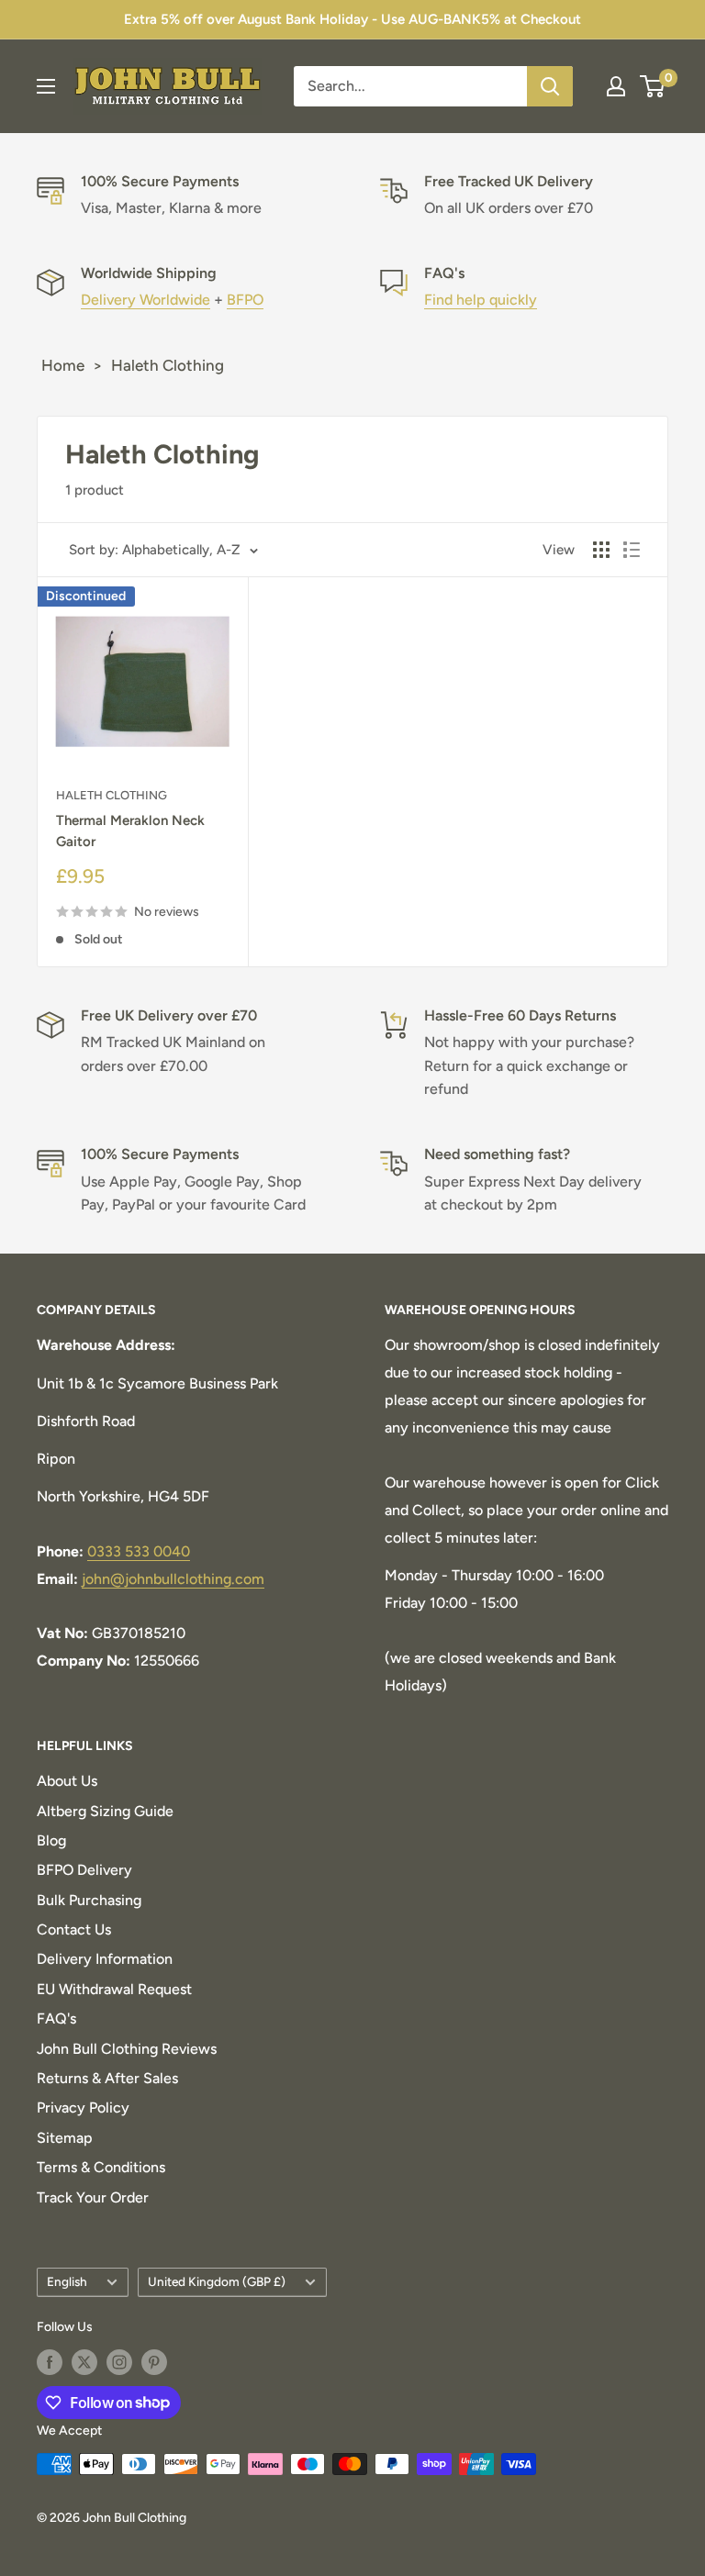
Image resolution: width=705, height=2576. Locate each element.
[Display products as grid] (601, 550)
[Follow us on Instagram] (119, 2362)
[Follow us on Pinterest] (154, 2362)
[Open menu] (46, 86)
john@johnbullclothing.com (173, 1579)
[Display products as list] (632, 550)
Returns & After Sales (107, 2078)
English (67, 2281)
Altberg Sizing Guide (105, 1811)
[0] (653, 86)
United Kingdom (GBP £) (217, 2281)
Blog (51, 1840)
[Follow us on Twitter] (84, 2362)
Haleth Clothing (168, 365)
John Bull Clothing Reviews (127, 2049)
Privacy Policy (83, 2108)
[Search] (550, 86)
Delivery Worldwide (145, 300)
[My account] (616, 86)
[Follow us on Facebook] (50, 2362)
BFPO (245, 300)
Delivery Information (105, 1959)
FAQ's (56, 2018)
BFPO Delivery (84, 1870)
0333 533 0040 (139, 1551)
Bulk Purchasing (89, 1900)
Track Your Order (93, 2197)
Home (63, 365)
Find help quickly (481, 300)
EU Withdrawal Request (114, 1989)
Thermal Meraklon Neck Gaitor (130, 831)
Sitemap (65, 2138)
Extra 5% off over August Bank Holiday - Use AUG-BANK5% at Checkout (352, 19)
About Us (67, 1781)
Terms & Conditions (101, 2167)
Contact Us (74, 1929)
